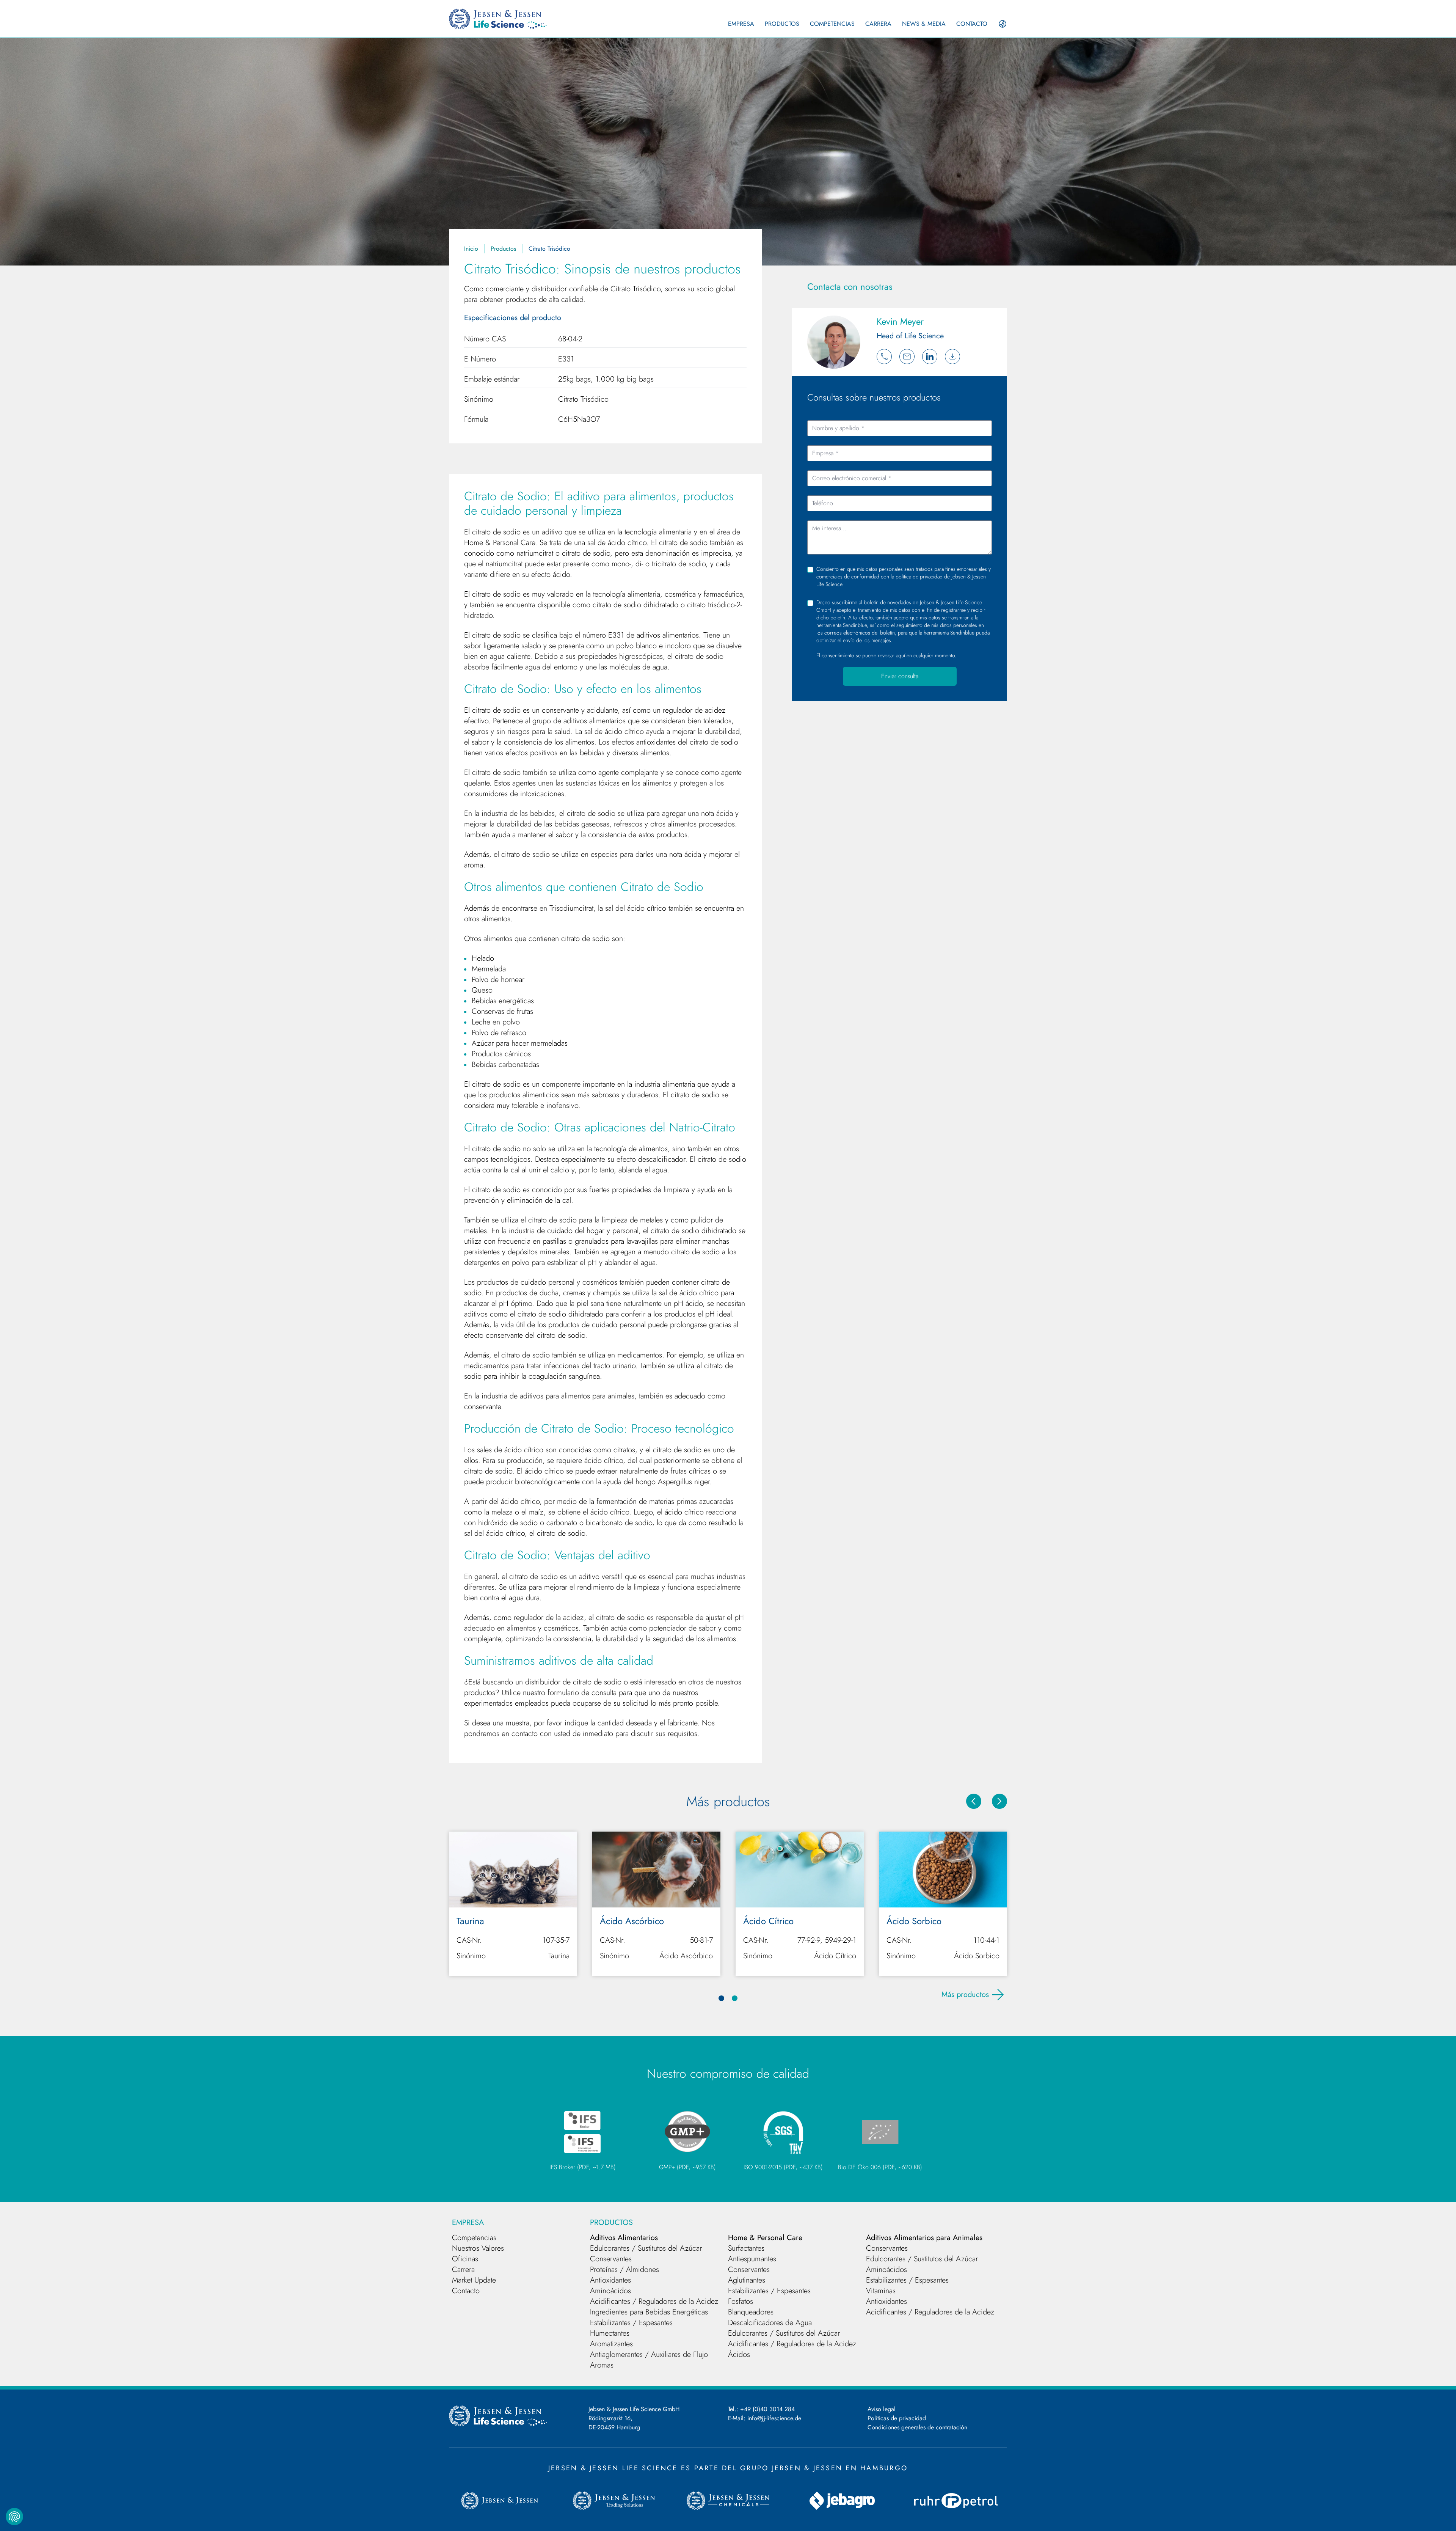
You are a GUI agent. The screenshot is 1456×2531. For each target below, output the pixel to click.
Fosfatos (741, 2301)
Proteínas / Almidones (624, 2269)
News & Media (924, 24)
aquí (901, 655)
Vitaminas (881, 2291)
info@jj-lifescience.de (774, 2418)
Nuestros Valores (478, 2248)
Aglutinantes (747, 2280)
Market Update (474, 2280)
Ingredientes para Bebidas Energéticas (649, 2312)
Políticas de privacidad (897, 2418)
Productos (782, 24)
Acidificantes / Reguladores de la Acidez (654, 2301)
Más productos (965, 1994)
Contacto (972, 24)
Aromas (602, 2365)
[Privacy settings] (14, 2517)
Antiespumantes (752, 2259)
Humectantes (610, 2333)
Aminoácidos (610, 2291)
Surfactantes (746, 2248)
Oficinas (465, 2259)
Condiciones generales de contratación (917, 2427)
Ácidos (739, 2354)
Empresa (741, 24)
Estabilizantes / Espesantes (631, 2323)
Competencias (832, 24)
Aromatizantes (611, 2344)
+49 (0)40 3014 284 (767, 2409)
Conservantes (611, 2259)
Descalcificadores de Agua (770, 2323)
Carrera (878, 24)
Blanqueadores (751, 2312)
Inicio (471, 249)
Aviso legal (882, 2409)
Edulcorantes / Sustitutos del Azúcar (646, 2248)
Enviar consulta (900, 676)
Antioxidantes (610, 2280)
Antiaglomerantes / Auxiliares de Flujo (649, 2354)
